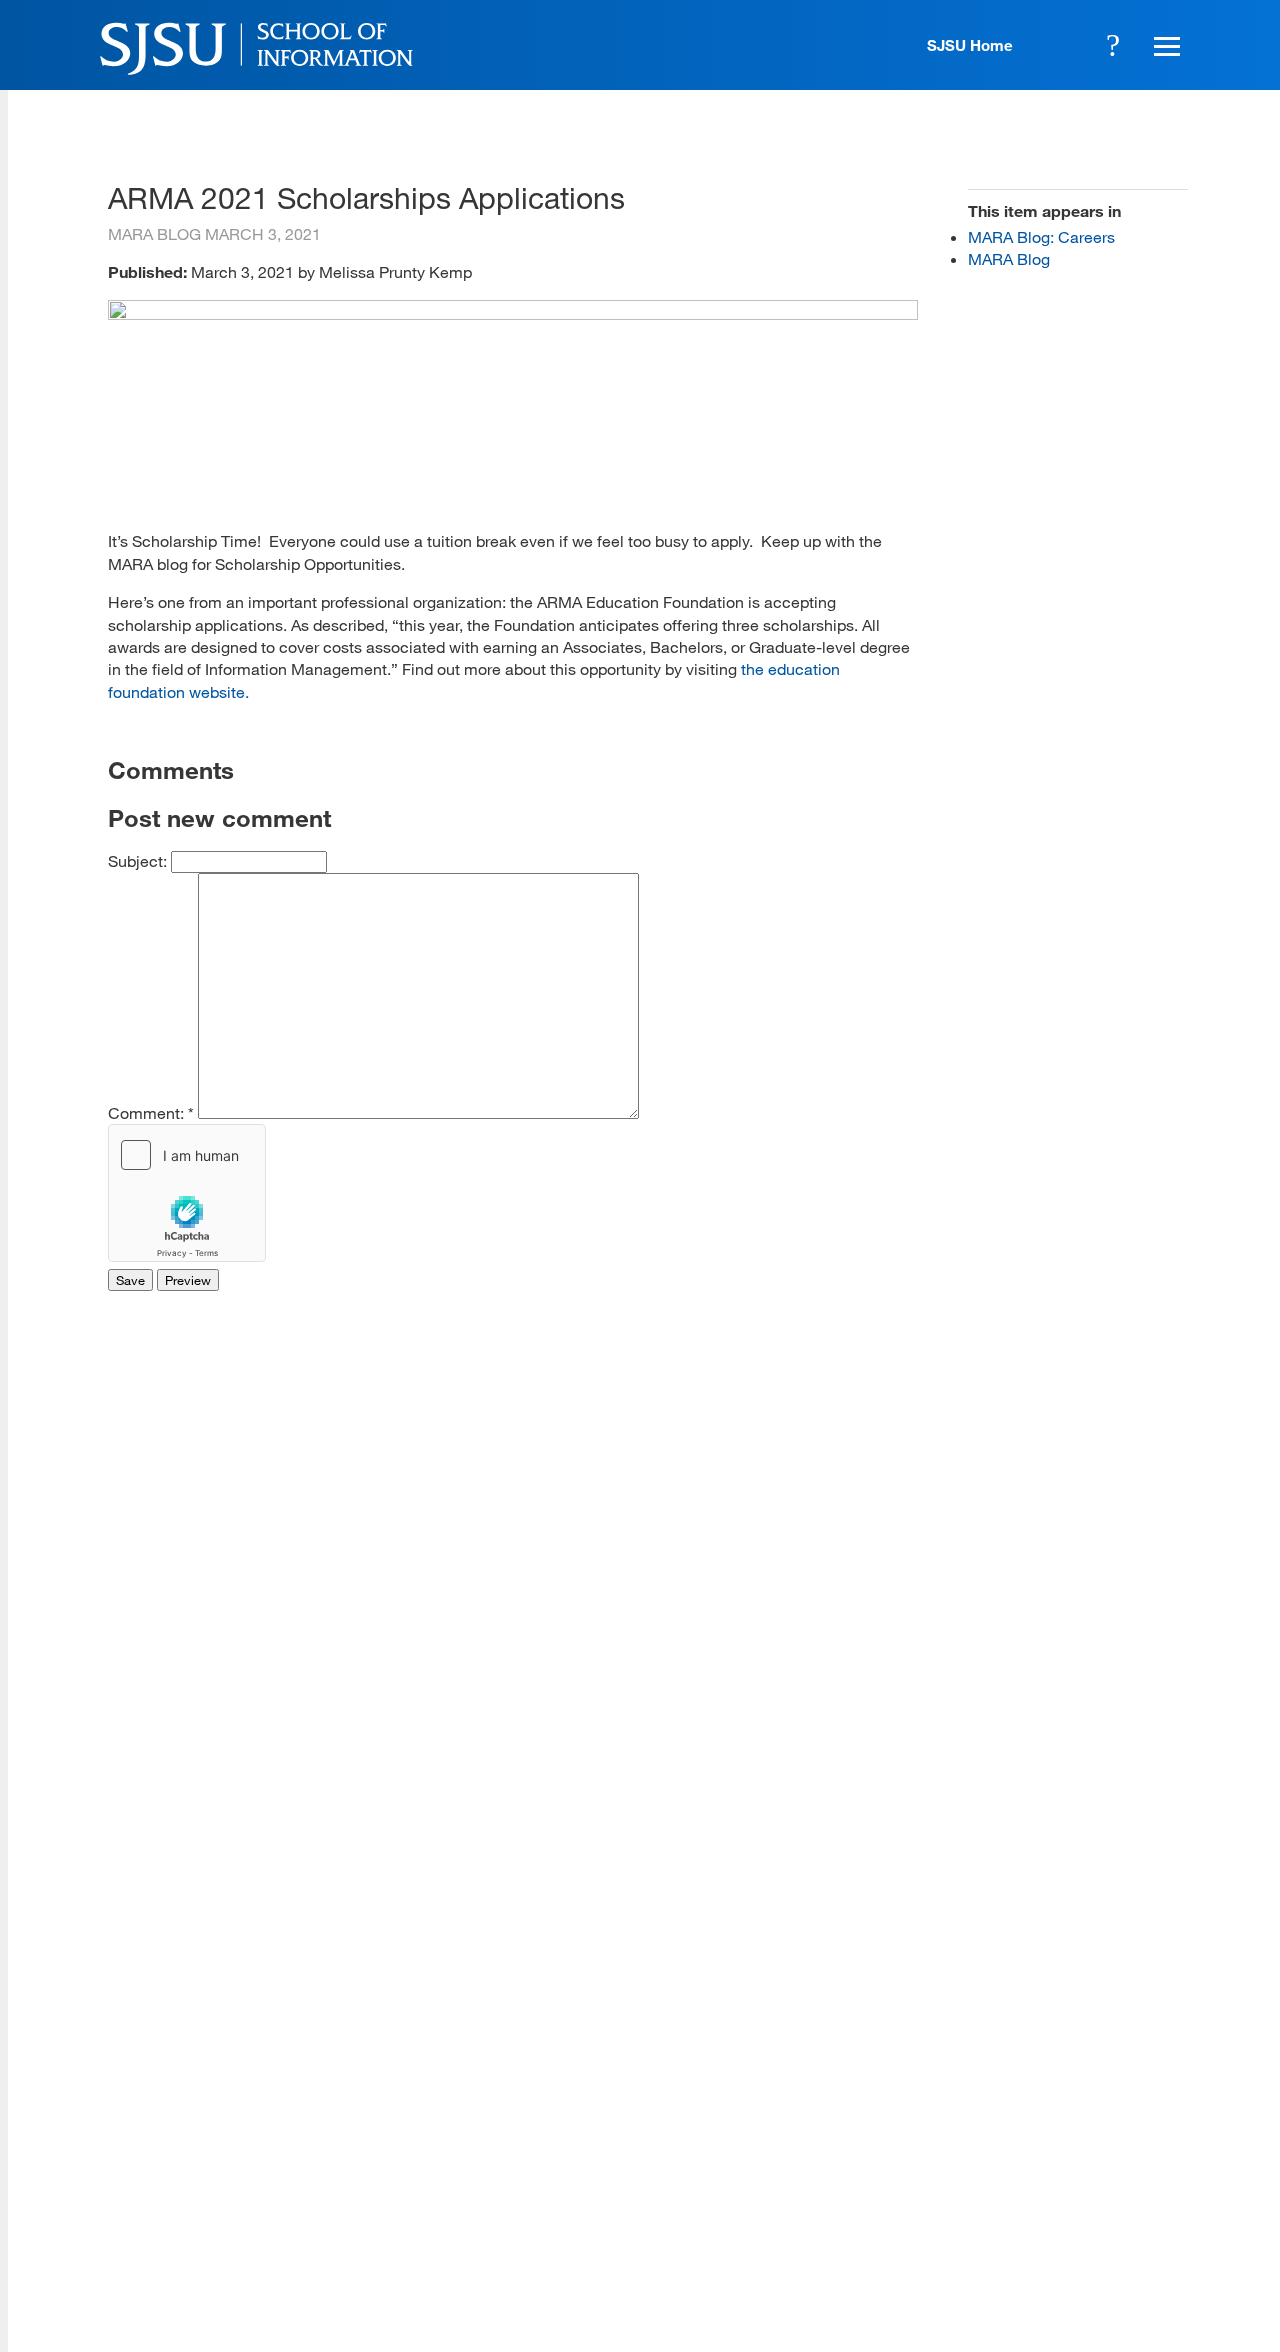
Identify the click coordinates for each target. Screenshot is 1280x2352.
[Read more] (513, 313)
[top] (123, 2046)
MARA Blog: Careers (1041, 236)
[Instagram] (1053, 2206)
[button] (1164, 45)
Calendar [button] (1058, 45)
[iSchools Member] (1123, 2295)
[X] (996, 2206)
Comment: (151, 1112)
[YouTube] (1168, 2206)
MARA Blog (1009, 258)
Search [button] (1113, 45)
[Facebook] (938, 2206)
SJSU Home (970, 45)
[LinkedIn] (1111, 2206)
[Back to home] (1053, 2081)
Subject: (139, 860)
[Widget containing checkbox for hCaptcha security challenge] (187, 1193)
